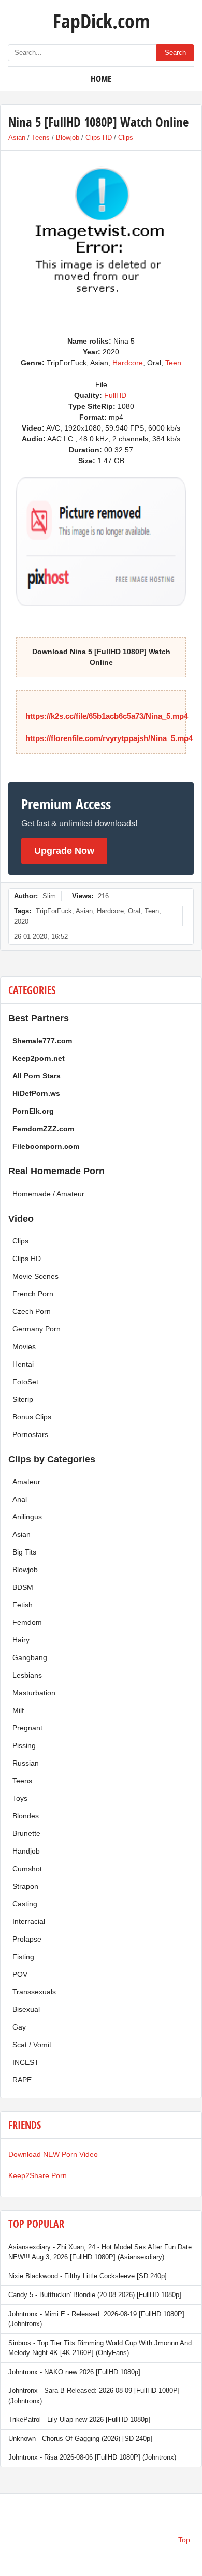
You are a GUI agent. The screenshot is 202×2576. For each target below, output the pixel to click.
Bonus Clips (32, 1417)
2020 (21, 921)
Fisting (23, 1957)
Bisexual (26, 2009)
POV (20, 1974)
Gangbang (30, 1657)
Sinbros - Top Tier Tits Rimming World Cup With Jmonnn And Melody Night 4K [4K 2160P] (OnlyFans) (100, 2348)
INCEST (26, 2062)
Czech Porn (32, 1311)
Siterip (23, 1399)
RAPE (22, 2080)
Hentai (23, 1364)
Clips (126, 137)
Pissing (24, 1745)
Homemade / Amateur (48, 1194)
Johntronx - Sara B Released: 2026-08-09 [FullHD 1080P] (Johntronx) (94, 2396)
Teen (173, 363)
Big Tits (24, 1552)
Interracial (29, 1921)
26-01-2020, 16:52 (41, 936)
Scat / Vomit (32, 2045)
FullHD (115, 395)
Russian (26, 1763)
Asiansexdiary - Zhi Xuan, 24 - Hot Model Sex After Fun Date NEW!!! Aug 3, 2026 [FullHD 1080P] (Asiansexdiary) (100, 2252)
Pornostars (30, 1434)
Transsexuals (34, 1992)
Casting (25, 1904)
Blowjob (68, 137)
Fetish (23, 1605)
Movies (24, 1346)
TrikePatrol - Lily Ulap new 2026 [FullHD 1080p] (79, 2419)
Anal (20, 1499)
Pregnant (27, 1728)
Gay (19, 2027)
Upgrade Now (64, 851)
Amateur (26, 1482)
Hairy (21, 1640)
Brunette (26, 1833)
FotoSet (25, 1382)
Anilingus (27, 1517)
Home (101, 78)
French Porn (33, 1294)
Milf (18, 1710)
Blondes (26, 1816)
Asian (17, 137)
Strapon (25, 1886)
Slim (49, 896)
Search (175, 53)
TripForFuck (54, 911)
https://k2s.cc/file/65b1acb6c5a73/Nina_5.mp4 (107, 716)
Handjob (26, 1851)
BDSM (23, 1587)
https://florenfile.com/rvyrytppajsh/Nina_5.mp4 (109, 738)
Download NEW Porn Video (53, 2154)
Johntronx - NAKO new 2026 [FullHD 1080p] (74, 2372)
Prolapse (27, 1939)
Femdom (27, 1622)
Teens (41, 137)
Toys (20, 1798)
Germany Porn (37, 1329)
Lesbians (27, 1675)
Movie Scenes (35, 1276)
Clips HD (99, 137)
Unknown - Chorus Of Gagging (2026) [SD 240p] (80, 2439)
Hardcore (128, 363)
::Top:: (184, 2540)
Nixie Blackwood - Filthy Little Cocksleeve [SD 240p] (88, 2276)
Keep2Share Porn (38, 2175)
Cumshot (27, 1869)
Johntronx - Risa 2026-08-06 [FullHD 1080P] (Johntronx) (92, 2457)
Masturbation (34, 1693)
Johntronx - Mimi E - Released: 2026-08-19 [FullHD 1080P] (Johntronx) (96, 2319)
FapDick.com (101, 21)
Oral (134, 911)
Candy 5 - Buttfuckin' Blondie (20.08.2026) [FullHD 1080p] (95, 2295)
